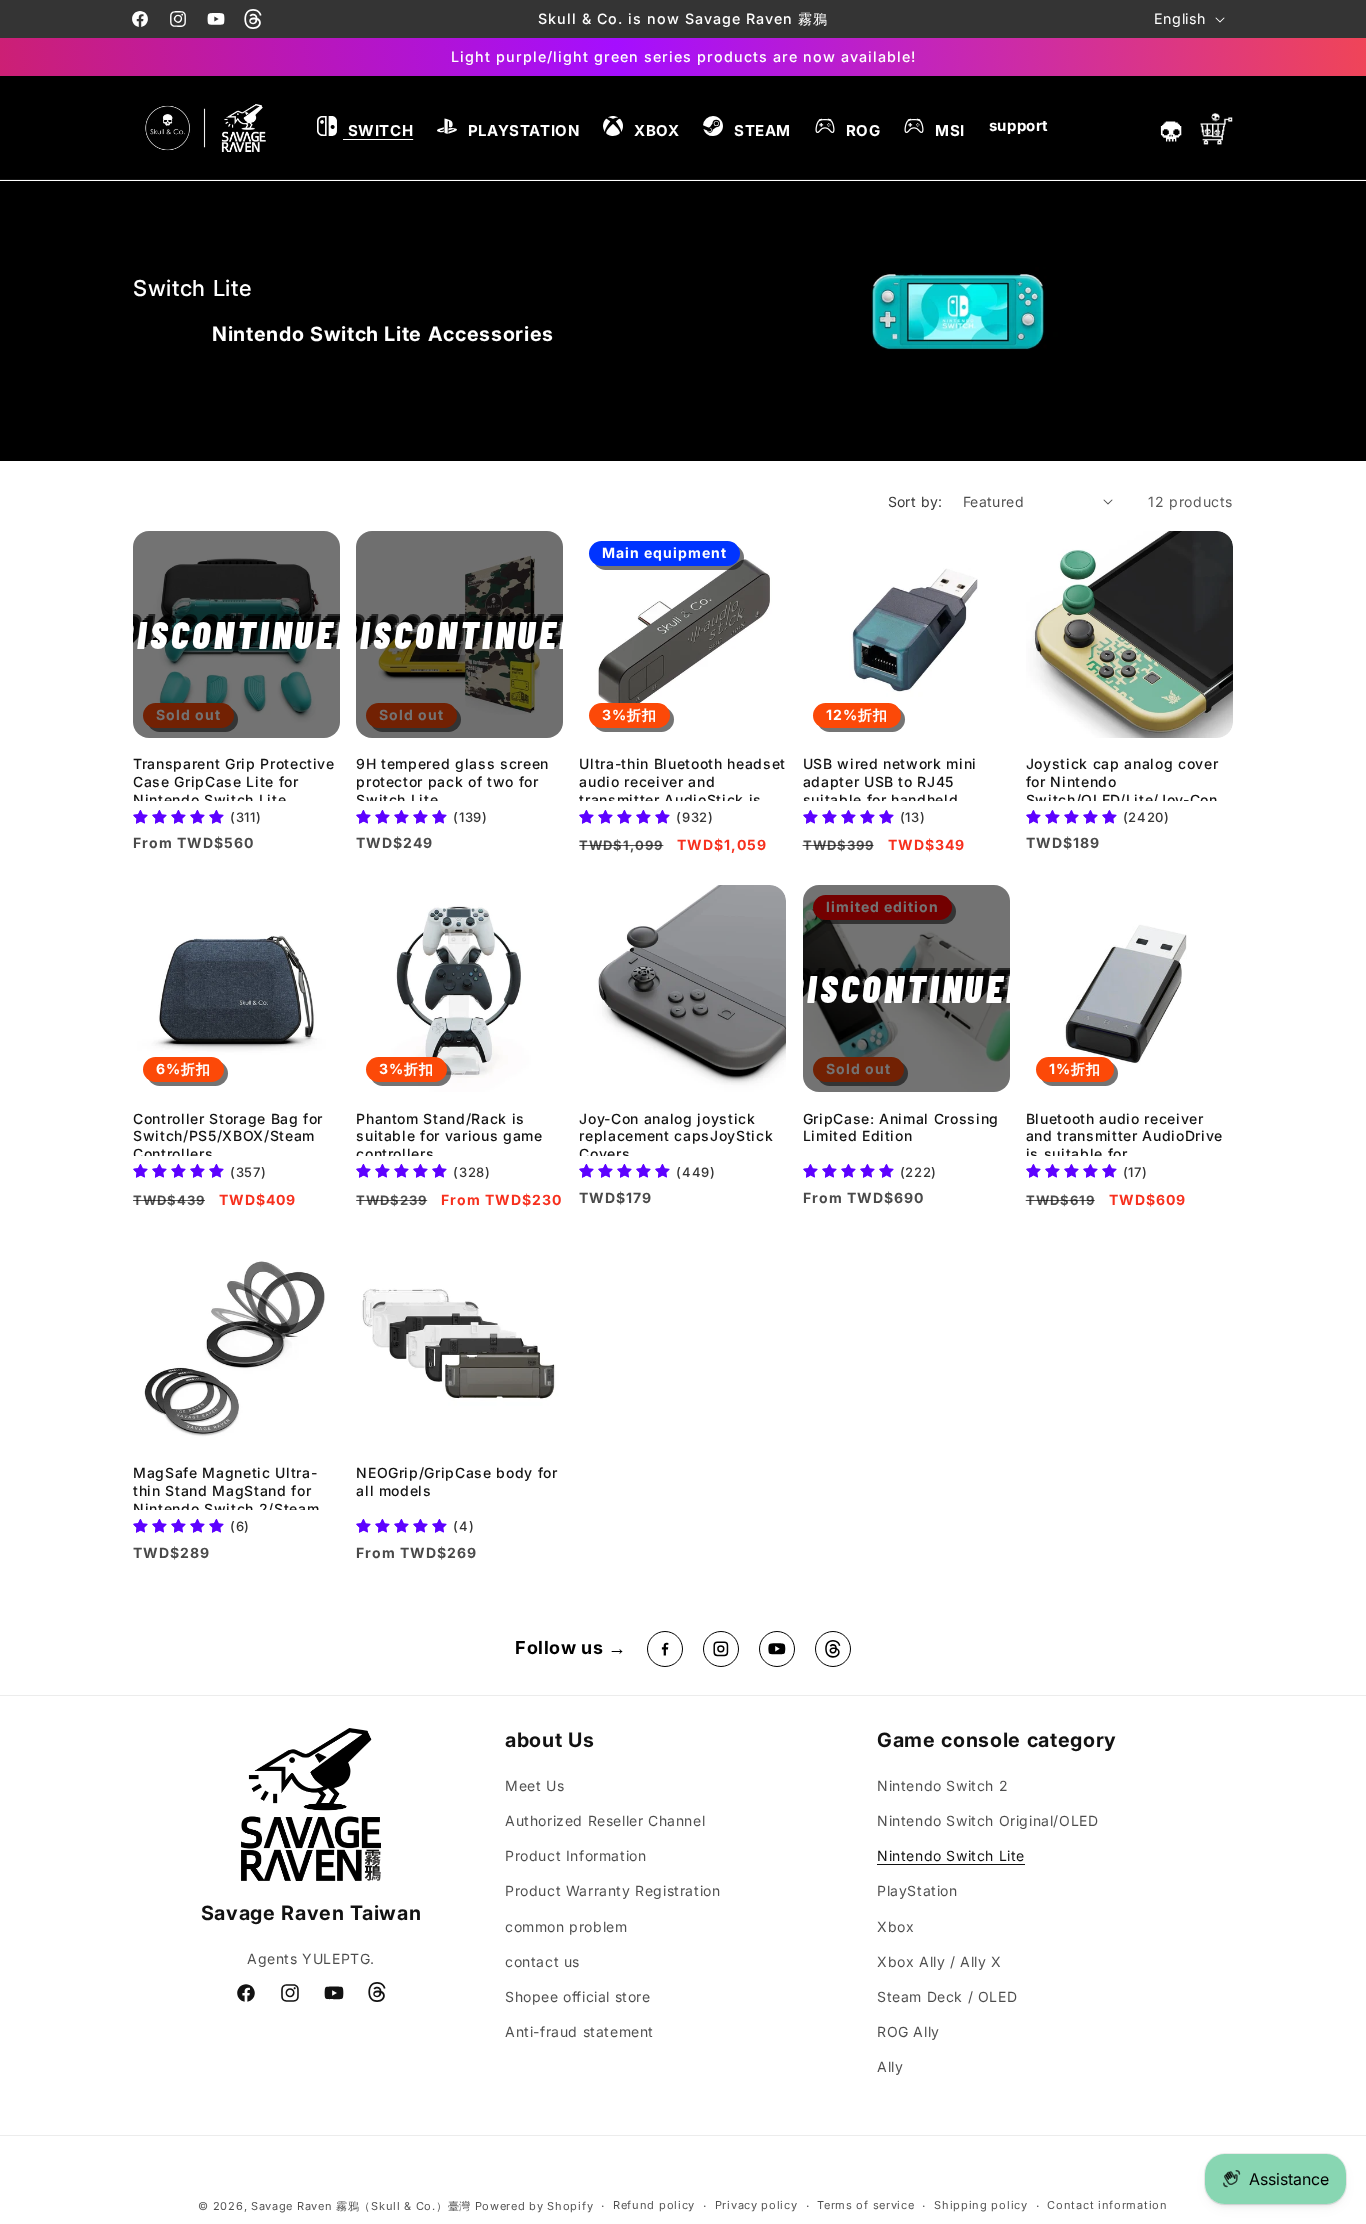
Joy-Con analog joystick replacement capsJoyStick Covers (676, 1133)
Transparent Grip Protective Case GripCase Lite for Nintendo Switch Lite (234, 778)
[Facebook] (665, 1649)
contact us (542, 1961)
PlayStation (917, 1890)
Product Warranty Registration (612, 1890)
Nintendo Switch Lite (951, 1855)
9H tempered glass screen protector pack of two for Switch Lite (452, 778)
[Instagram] (721, 1649)
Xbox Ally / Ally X (939, 1961)
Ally (890, 2066)
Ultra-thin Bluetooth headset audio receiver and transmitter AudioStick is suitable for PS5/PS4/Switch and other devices (682, 778)
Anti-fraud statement (579, 2031)
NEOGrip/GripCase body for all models (457, 1481)
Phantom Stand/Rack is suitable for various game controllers (449, 1133)
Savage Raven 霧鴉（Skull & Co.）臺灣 (361, 2206)
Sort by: (915, 501)
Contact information (1107, 2205)
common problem (566, 1926)
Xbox (895, 1926)
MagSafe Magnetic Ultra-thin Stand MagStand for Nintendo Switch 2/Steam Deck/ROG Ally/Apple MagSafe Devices (226, 1487)
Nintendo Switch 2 (942, 1785)
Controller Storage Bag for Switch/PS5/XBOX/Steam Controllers (228, 1133)
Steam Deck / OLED (947, 1996)
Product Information (575, 1855)
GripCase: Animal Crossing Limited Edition (901, 1127)
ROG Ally (908, 2031)
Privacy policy (756, 2205)
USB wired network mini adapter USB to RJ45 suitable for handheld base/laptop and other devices (890, 778)
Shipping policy (981, 2205)
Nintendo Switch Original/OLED (987, 1820)
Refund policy (654, 2205)
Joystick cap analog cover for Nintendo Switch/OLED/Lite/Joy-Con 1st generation (1122, 778)
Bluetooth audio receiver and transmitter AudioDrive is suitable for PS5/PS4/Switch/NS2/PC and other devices (1124, 1133)
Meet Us (534, 1785)
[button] (365, 128)
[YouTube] (777, 1649)
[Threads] (833, 1649)
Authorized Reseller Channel (605, 1820)
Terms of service (865, 2205)
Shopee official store (578, 1996)
